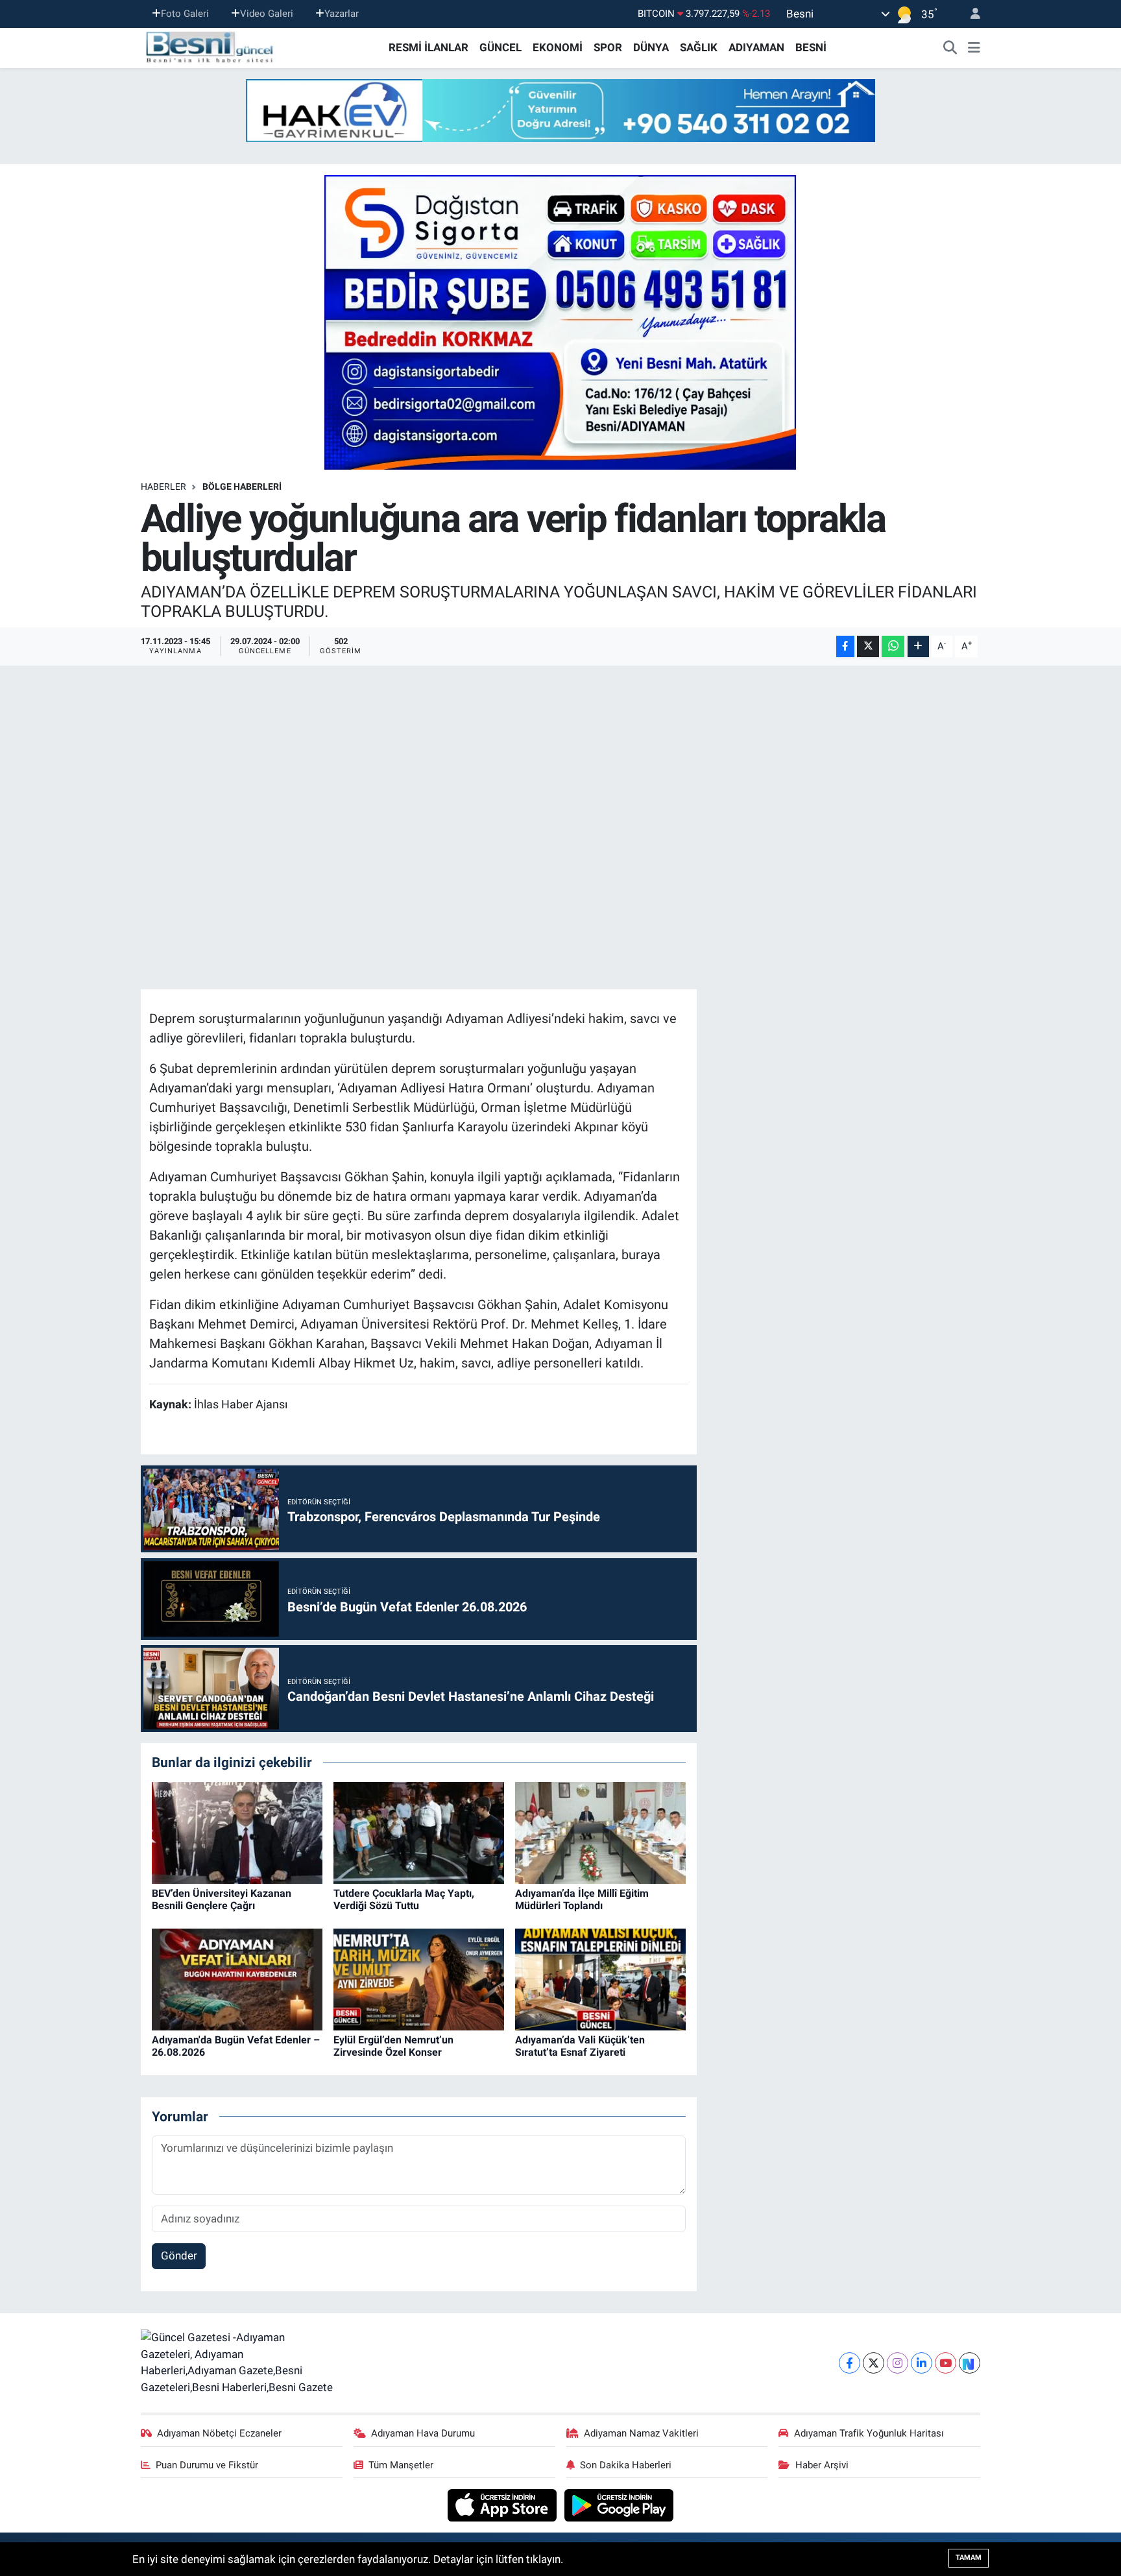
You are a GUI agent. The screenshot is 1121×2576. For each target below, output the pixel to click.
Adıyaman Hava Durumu (423, 2433)
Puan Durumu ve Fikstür (207, 2465)
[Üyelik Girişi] (970, 14)
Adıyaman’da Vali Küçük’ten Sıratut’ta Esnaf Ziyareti (580, 2046)
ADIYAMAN (756, 47)
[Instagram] (898, 2363)
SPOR (608, 47)
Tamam (969, 2558)
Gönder (179, 2256)
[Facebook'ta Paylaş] (845, 646)
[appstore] (504, 2505)
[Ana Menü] (974, 48)
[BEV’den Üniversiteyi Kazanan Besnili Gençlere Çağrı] (237, 1832)
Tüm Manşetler (401, 2465)
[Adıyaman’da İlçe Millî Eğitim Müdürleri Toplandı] (600, 1832)
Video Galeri (267, 14)
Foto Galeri (185, 14)
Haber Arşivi (822, 2465)
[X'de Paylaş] (868, 646)
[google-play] (619, 2505)
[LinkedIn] (922, 2363)
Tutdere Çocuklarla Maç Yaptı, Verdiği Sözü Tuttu (404, 1899)
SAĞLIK (699, 47)
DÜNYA (651, 47)
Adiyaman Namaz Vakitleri (641, 2433)
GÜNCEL (500, 47)
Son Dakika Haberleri (626, 2465)
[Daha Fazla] (918, 646)
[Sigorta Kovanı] (560, 322)
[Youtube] (946, 2363)
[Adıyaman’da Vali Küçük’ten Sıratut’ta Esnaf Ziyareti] (600, 1979)
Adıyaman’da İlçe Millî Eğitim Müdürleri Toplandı (582, 1899)
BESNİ (811, 47)
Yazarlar (342, 14)
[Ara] (950, 48)
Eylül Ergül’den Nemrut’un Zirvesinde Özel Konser (393, 2046)
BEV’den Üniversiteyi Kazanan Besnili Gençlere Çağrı (222, 1899)
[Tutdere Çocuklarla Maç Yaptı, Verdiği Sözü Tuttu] (419, 1832)
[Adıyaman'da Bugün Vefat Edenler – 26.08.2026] (237, 1979)
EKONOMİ (558, 47)
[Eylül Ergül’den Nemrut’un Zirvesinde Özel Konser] (419, 1979)
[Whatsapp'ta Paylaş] (893, 646)
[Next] (970, 2363)
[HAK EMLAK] (560, 111)
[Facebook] (850, 2363)
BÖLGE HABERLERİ (242, 487)
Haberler (163, 487)
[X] (874, 2363)
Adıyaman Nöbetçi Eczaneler (219, 2433)
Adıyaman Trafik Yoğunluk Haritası (869, 2433)
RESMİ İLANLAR (428, 47)
